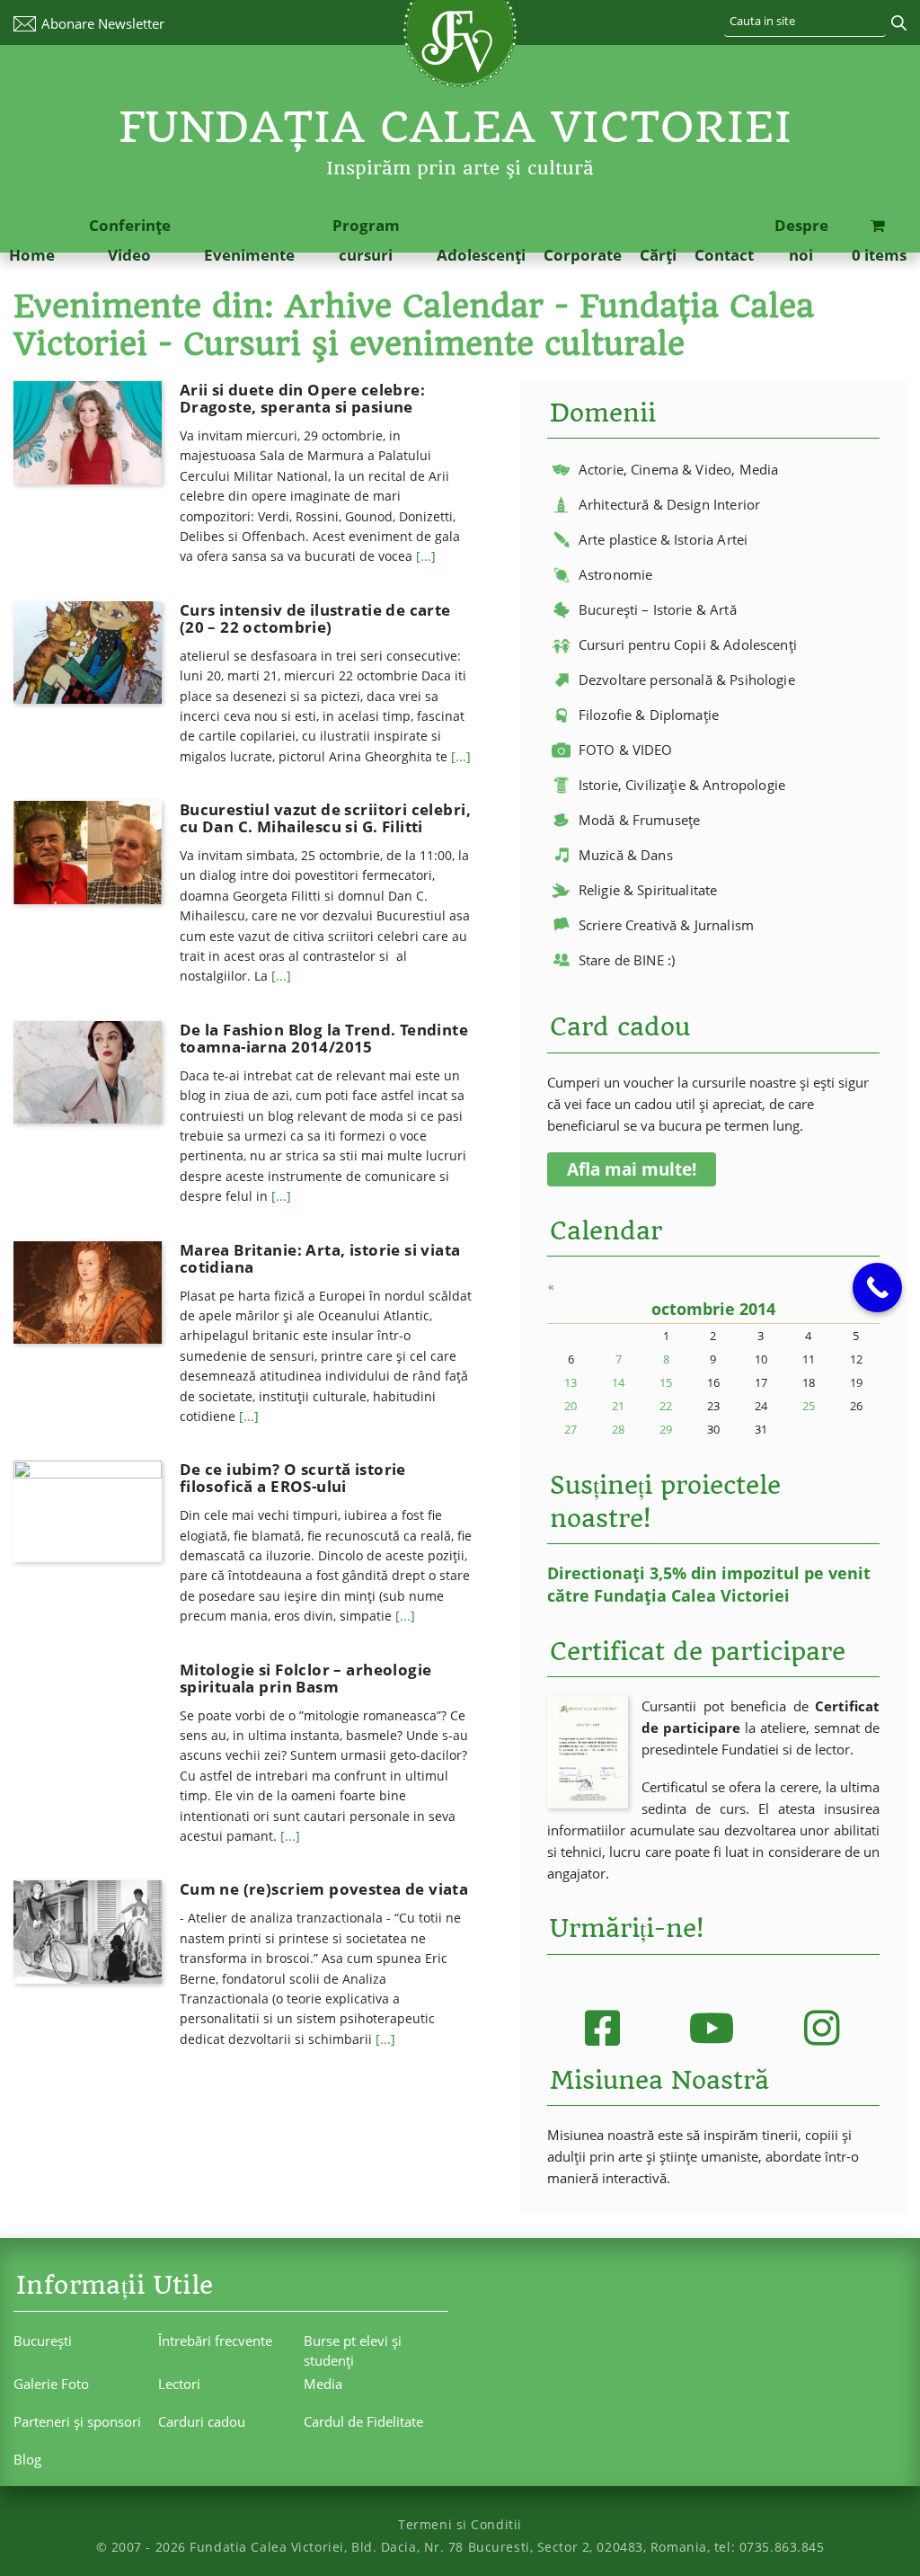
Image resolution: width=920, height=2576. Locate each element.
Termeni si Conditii (460, 2524)
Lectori (179, 2384)
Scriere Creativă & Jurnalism (666, 925)
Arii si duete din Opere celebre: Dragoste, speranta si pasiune (302, 398)
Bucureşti (43, 2341)
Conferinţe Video (130, 240)
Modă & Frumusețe (639, 820)
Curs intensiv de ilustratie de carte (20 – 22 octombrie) (315, 618)
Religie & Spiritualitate (648, 890)
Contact (724, 255)
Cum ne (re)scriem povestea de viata (324, 1889)
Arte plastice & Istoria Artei (663, 539)
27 (571, 1429)
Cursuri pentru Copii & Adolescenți (688, 644)
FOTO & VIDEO (626, 750)
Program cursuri (366, 240)
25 (809, 1406)
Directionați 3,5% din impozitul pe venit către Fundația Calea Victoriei (709, 1584)
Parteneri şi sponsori (77, 2421)
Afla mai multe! (632, 1169)
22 (666, 1406)
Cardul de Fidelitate (363, 2421)
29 (666, 1429)
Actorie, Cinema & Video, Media (679, 469)
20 (571, 1406)
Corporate (583, 255)
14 (618, 1382)
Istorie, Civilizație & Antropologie (682, 785)
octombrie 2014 (713, 1309)
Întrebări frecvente (215, 2341)
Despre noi (801, 240)
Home (32, 255)
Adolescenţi (481, 255)
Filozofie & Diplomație (649, 715)
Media (323, 2384)
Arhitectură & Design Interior (669, 504)
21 (618, 1406)
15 (666, 1382)
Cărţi (658, 255)
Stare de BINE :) (627, 960)
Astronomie (616, 574)
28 (618, 1429)
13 (571, 1382)
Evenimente (249, 255)
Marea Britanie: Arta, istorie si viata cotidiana (320, 1258)
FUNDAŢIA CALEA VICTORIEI (456, 127)
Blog (27, 2459)
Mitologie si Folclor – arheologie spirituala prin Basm (306, 1678)
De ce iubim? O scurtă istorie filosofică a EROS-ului (293, 1478)
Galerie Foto (51, 2384)
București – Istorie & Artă (658, 609)
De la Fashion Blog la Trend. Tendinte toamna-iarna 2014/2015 (324, 1038)
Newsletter (103, 23)
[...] (426, 556)
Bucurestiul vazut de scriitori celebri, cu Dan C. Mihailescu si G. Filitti (325, 818)
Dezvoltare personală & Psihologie (687, 680)
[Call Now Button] (877, 1288)
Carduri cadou (202, 2421)
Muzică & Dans (626, 855)
